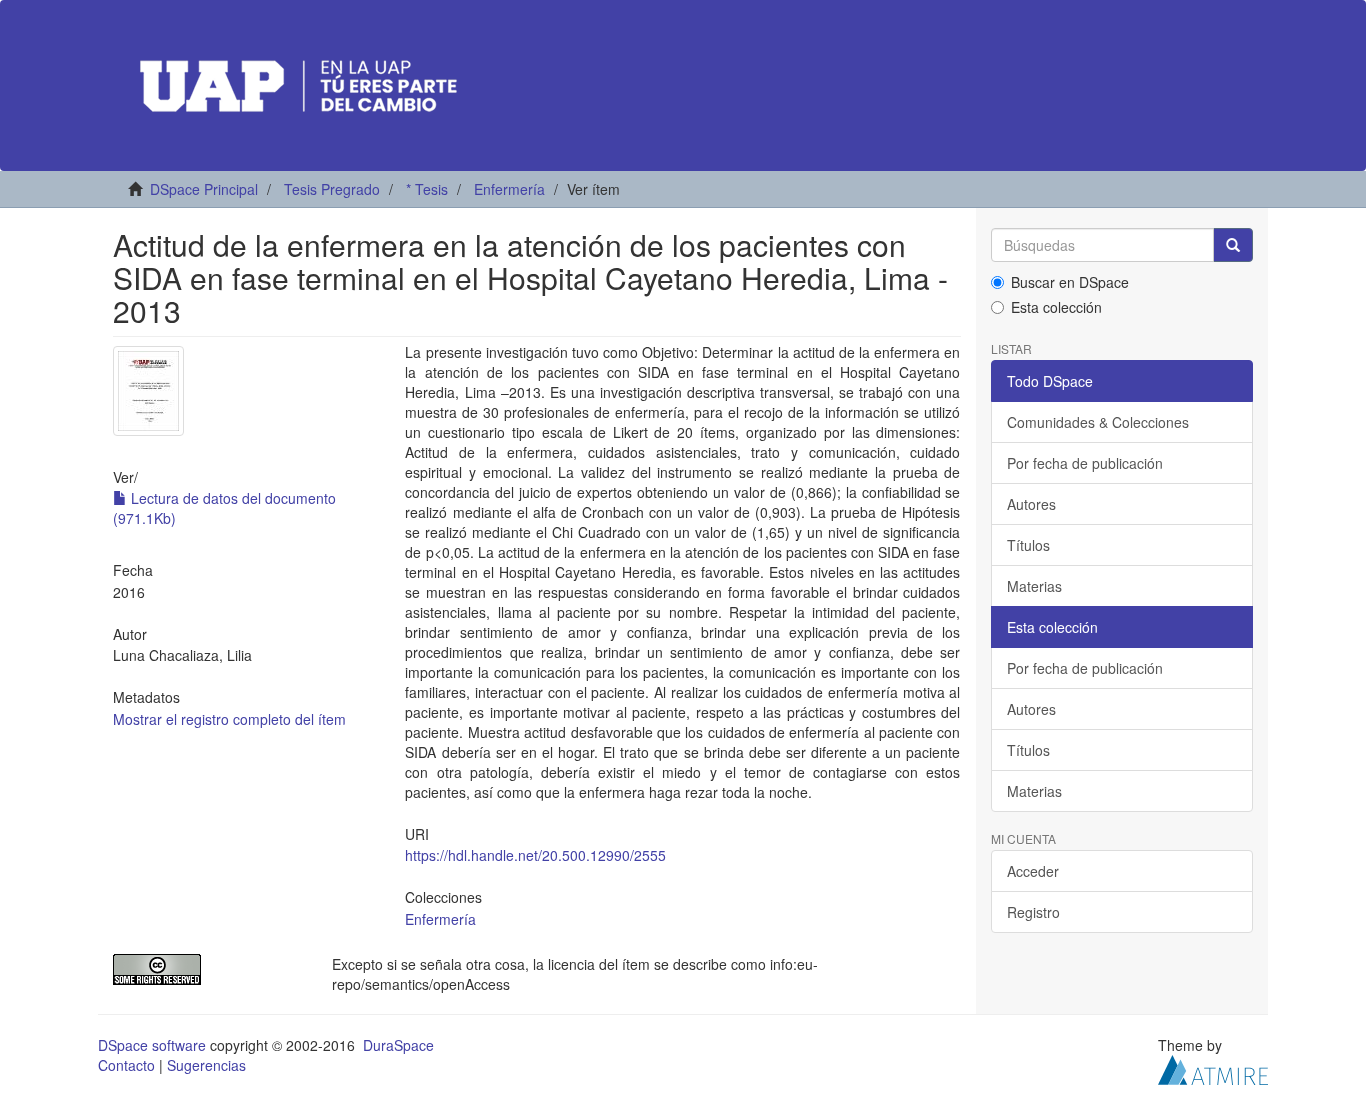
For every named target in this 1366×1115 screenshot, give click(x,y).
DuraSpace (398, 1045)
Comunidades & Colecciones (1098, 422)
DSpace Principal (204, 189)
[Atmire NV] (1213, 1067)
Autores (1031, 504)
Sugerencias (206, 1065)
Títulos (1028, 545)
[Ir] (1233, 245)
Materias (1034, 586)
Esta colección (1056, 307)
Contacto (126, 1065)
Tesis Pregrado (332, 189)
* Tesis (427, 189)
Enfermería (509, 189)
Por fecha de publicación (1085, 463)
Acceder (1033, 871)
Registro (1033, 912)
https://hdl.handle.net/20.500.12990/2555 (535, 855)
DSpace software (152, 1045)
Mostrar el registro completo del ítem (229, 719)
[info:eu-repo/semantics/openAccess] (207, 969)
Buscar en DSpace (1070, 282)
